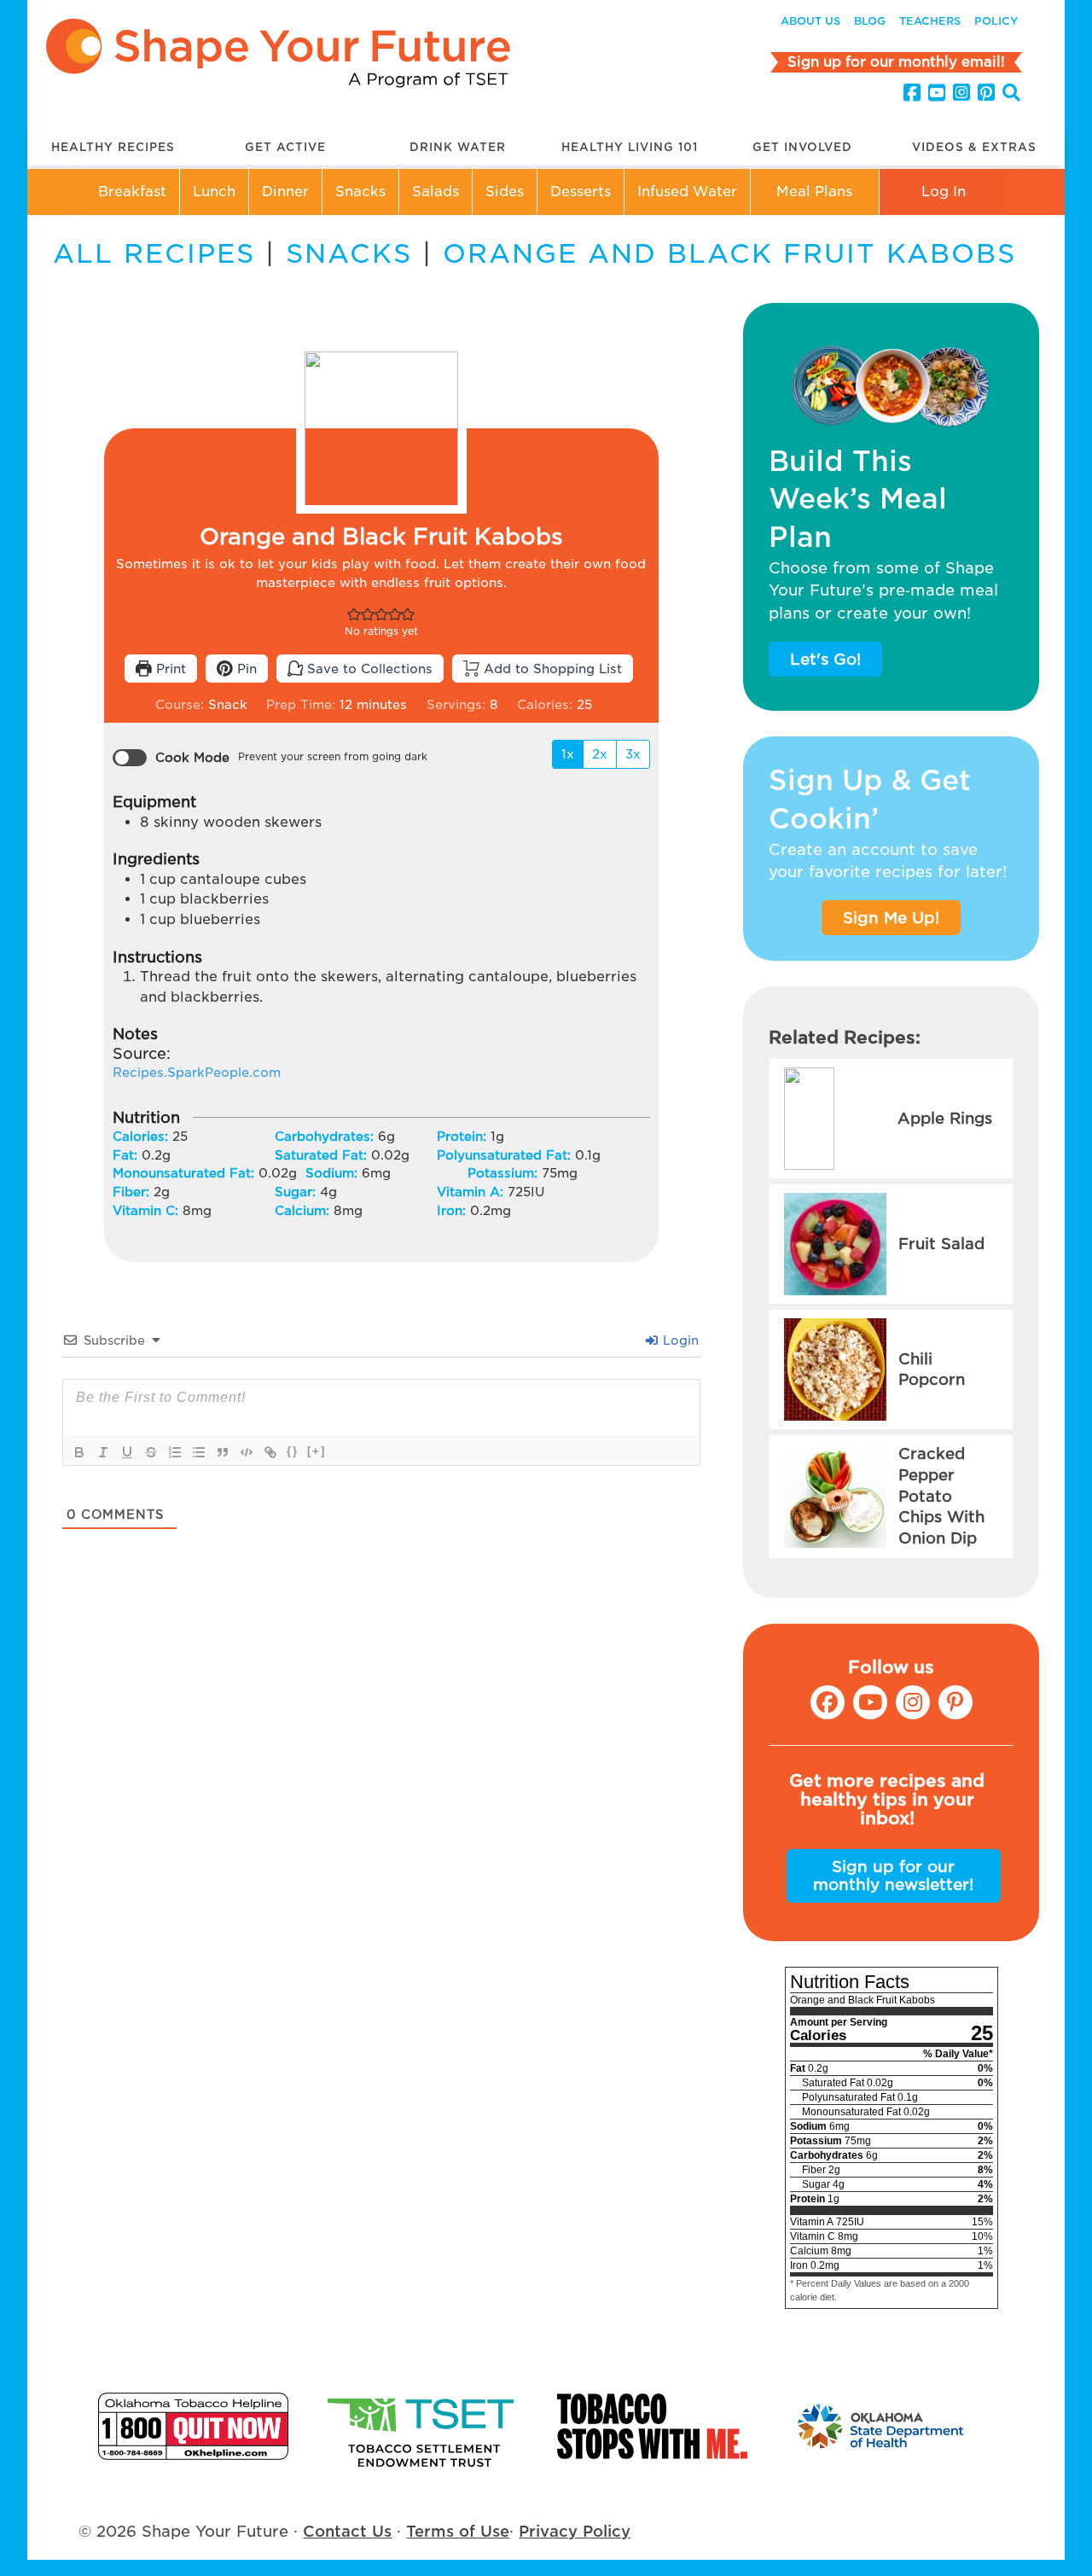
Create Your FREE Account (546, 1319)
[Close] (855, 1232)
